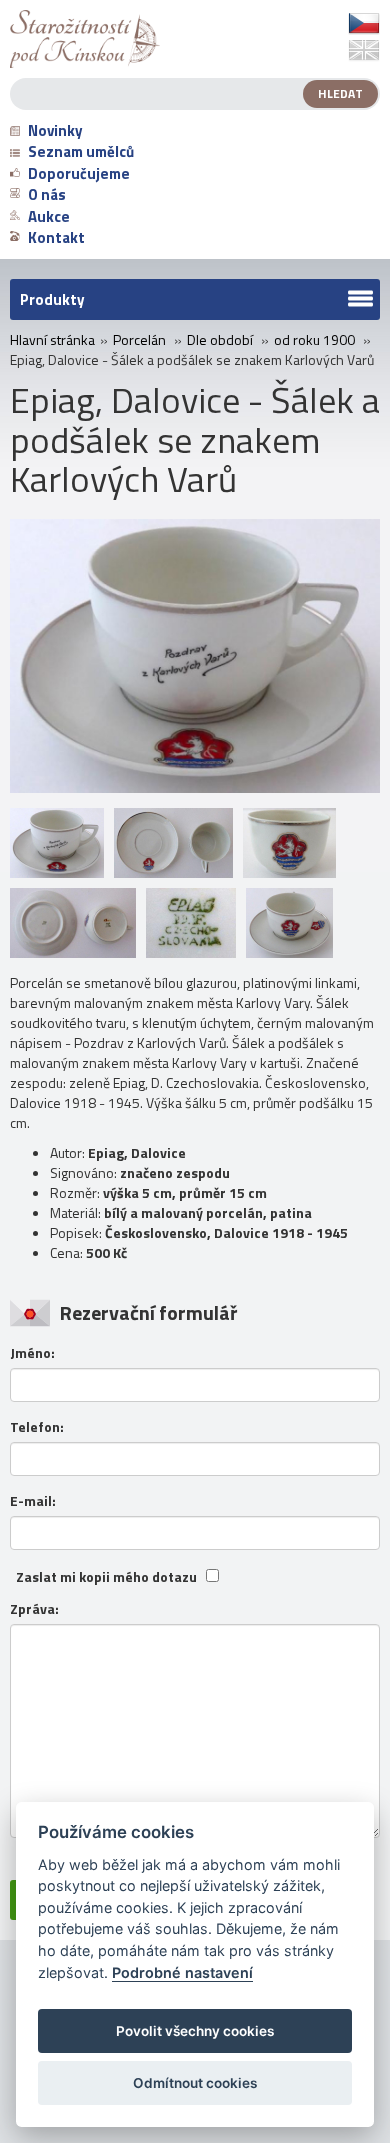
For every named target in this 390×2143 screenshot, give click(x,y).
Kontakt (56, 237)
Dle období (220, 340)
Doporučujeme (79, 173)
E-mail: (33, 1501)
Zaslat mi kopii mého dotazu (106, 1577)
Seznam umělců (81, 151)
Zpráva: (34, 1609)
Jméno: (32, 1353)
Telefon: (37, 1427)
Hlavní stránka (52, 340)
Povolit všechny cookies (195, 2031)
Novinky (55, 130)
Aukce (49, 216)
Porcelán (139, 340)
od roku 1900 (314, 340)
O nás (47, 194)
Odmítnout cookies (195, 2083)
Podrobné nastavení (182, 1972)
